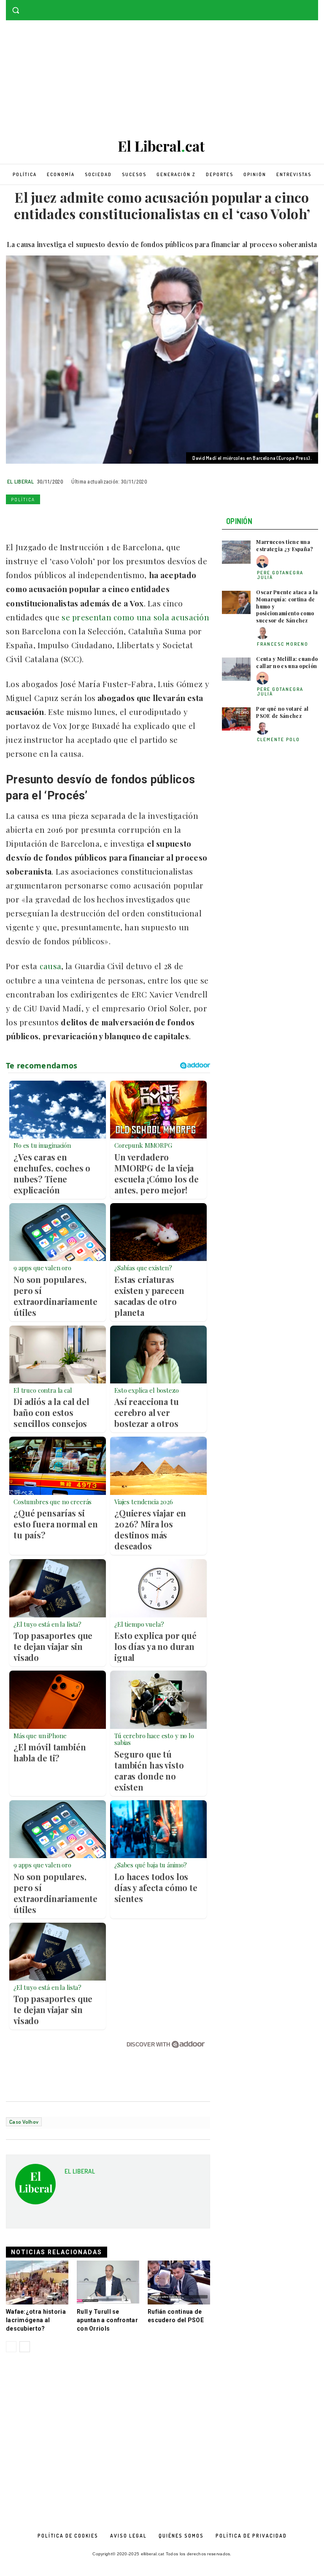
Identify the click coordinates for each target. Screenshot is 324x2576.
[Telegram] (111, 519)
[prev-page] (11, 2347)
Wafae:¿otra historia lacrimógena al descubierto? (36, 2320)
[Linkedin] (73, 519)
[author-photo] (264, 562)
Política (23, 500)
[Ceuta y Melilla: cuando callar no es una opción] (236, 669)
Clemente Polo (278, 739)
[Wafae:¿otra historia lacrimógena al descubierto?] (37, 2283)
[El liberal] (162, 146)
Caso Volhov (24, 2122)
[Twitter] (313, 6)
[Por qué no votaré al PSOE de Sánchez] (236, 719)
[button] (16, 10)
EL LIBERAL (20, 481)
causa (51, 966)
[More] (131, 519)
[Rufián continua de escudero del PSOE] (179, 2283)
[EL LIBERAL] (35, 2187)
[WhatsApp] (53, 519)
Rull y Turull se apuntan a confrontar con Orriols (107, 2320)
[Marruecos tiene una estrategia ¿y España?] (236, 552)
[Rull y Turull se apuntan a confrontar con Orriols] (108, 2283)
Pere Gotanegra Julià (280, 575)
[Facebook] (301, 6)
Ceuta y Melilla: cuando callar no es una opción (287, 662)
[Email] (92, 519)
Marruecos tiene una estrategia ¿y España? (285, 545)
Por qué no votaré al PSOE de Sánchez (282, 712)
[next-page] (25, 2347)
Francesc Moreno (283, 644)
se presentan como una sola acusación (134, 617)
